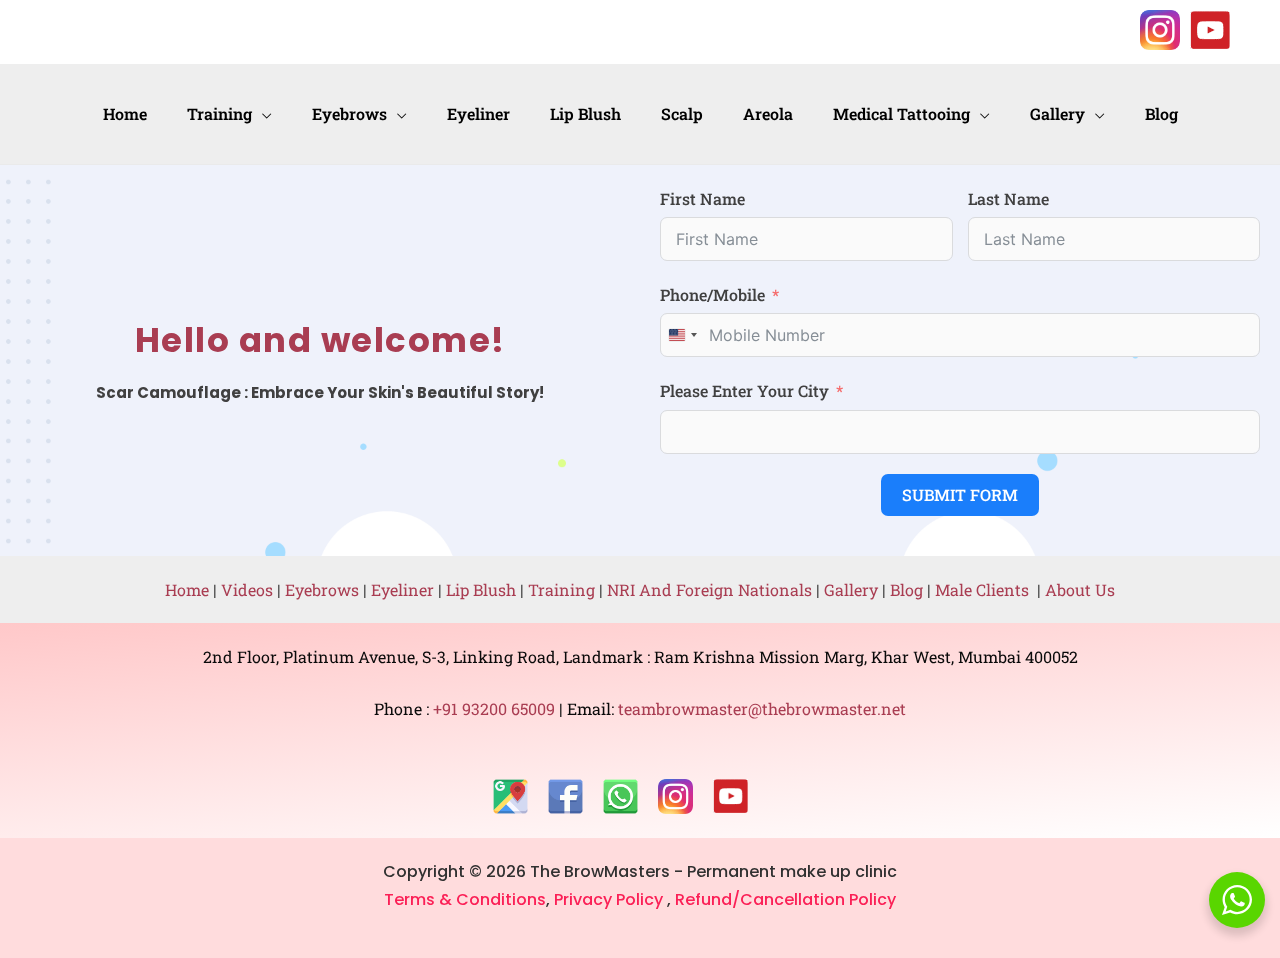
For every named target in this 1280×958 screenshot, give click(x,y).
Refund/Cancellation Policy (785, 899)
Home (187, 589)
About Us (1080, 589)
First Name (702, 198)
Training (561, 589)
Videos (247, 589)
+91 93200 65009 (496, 708)
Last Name (1008, 198)
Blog (906, 589)
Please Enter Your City (744, 390)
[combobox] (682, 335)
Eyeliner (402, 589)
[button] (262, 114)
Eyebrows (322, 589)
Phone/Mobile (712, 294)
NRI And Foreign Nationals (711, 589)
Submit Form (960, 494)
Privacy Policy (610, 899)
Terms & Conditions (465, 899)
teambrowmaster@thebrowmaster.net (760, 708)
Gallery (853, 589)
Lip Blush (481, 589)
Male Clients (986, 589)
